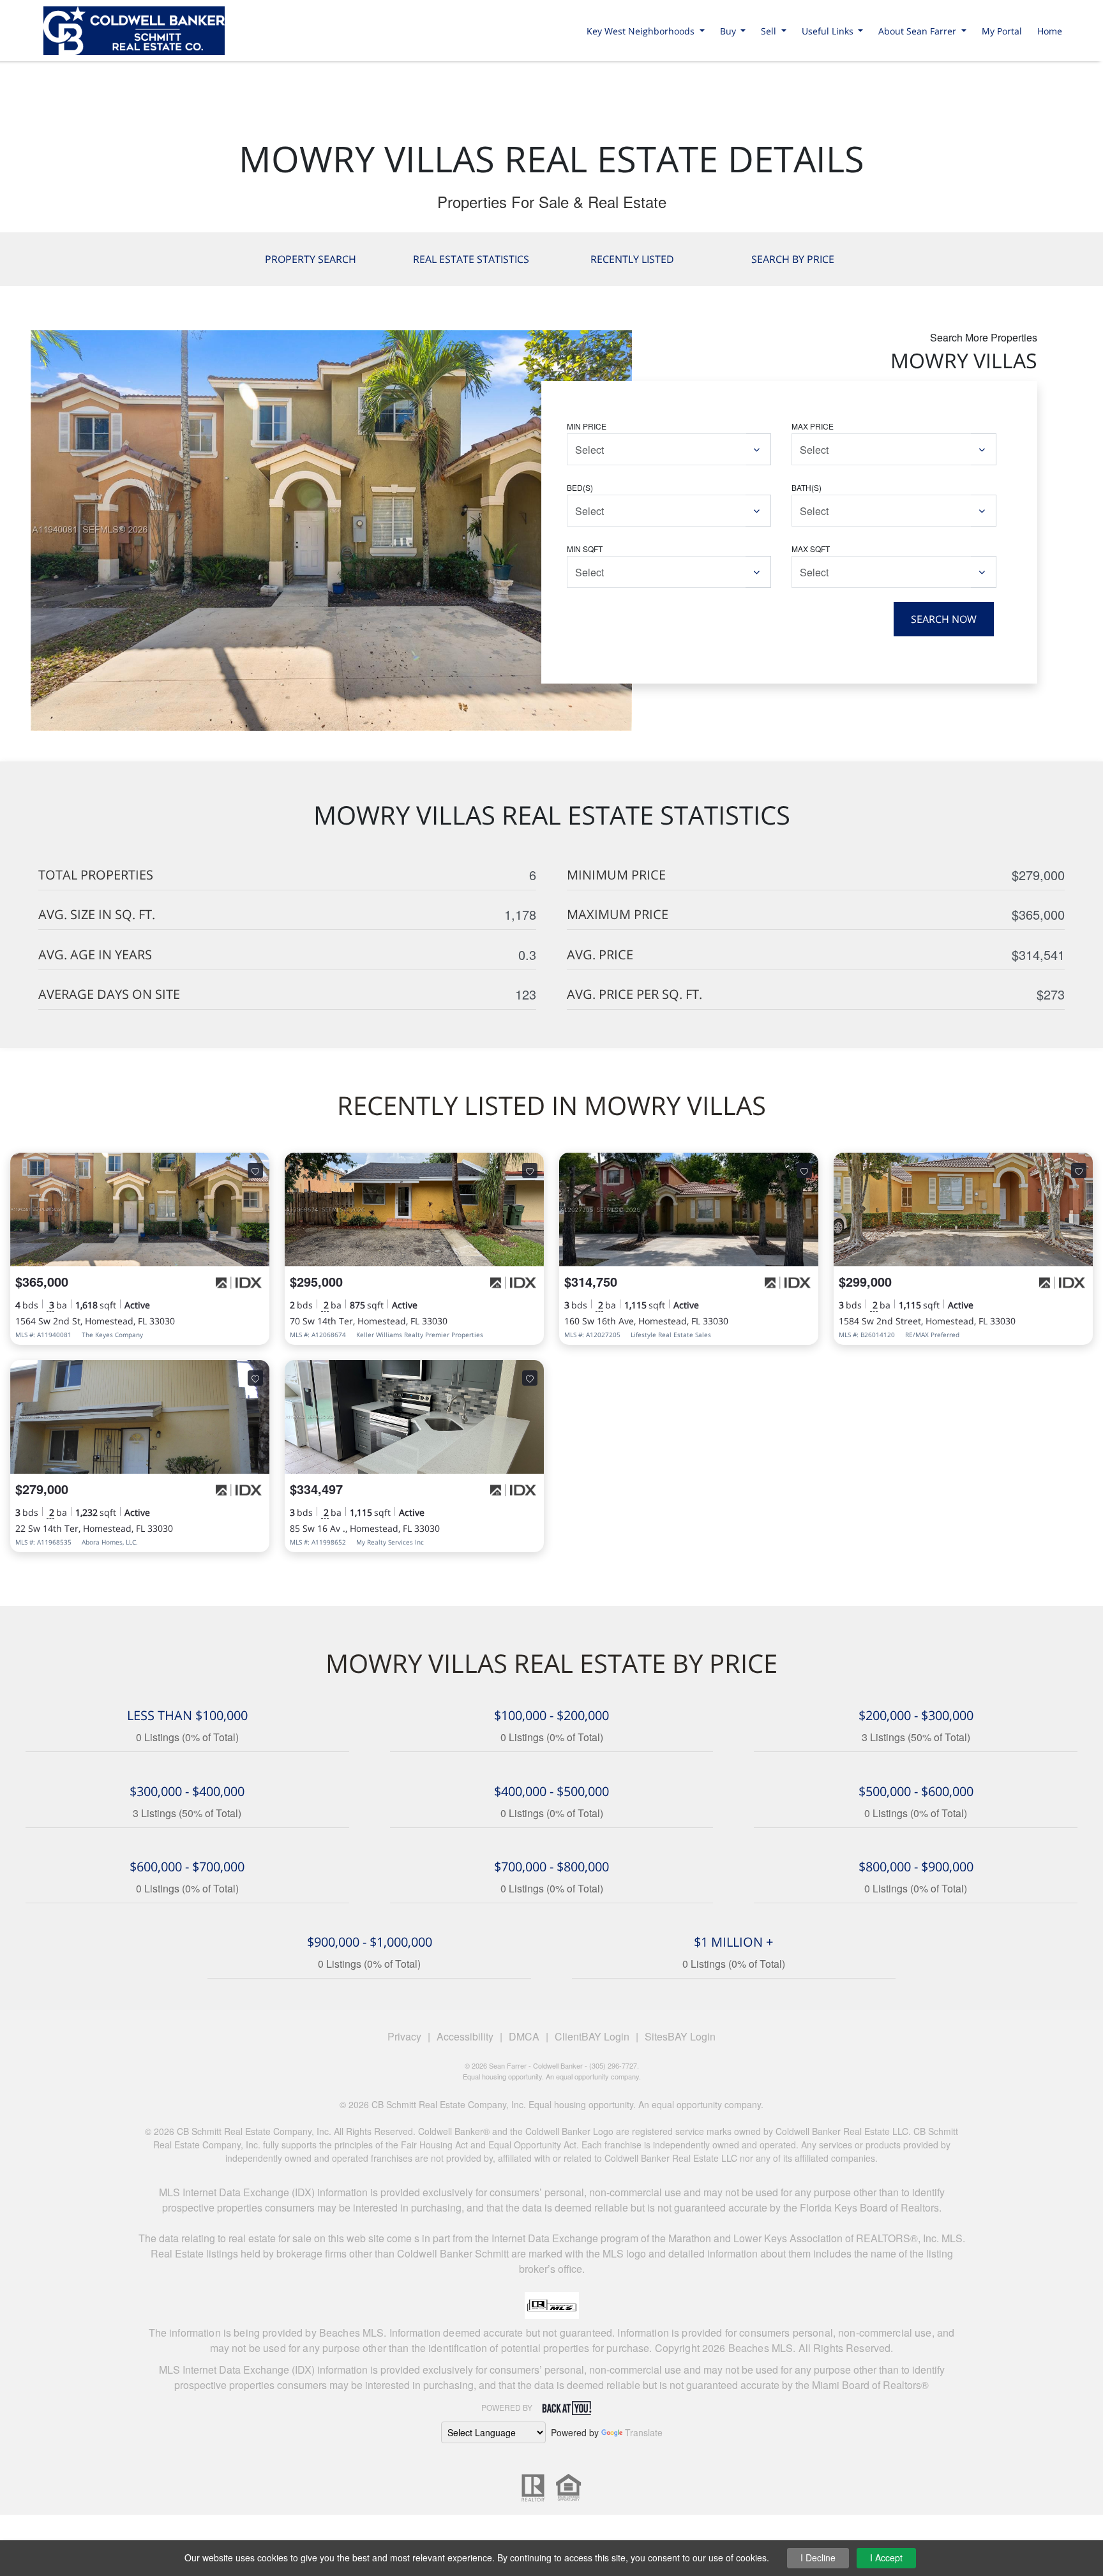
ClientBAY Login (592, 2036)
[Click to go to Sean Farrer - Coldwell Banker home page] (134, 28)
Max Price (813, 426)
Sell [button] (770, 31)
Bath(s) (807, 487)
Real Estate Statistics (471, 259)
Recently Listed (632, 259)
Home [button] (1050, 31)
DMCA (524, 2036)
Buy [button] (729, 31)
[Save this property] (255, 1171)
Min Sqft (585, 549)
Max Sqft (811, 549)
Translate (644, 2432)
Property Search (311, 259)
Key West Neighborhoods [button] (642, 31)
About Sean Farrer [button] (919, 31)
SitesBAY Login (680, 2036)
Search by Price (793, 259)
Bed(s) (580, 487)
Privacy (404, 2036)
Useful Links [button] (829, 31)
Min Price (587, 426)
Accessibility (465, 2036)
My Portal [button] (1002, 31)
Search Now (944, 619)
